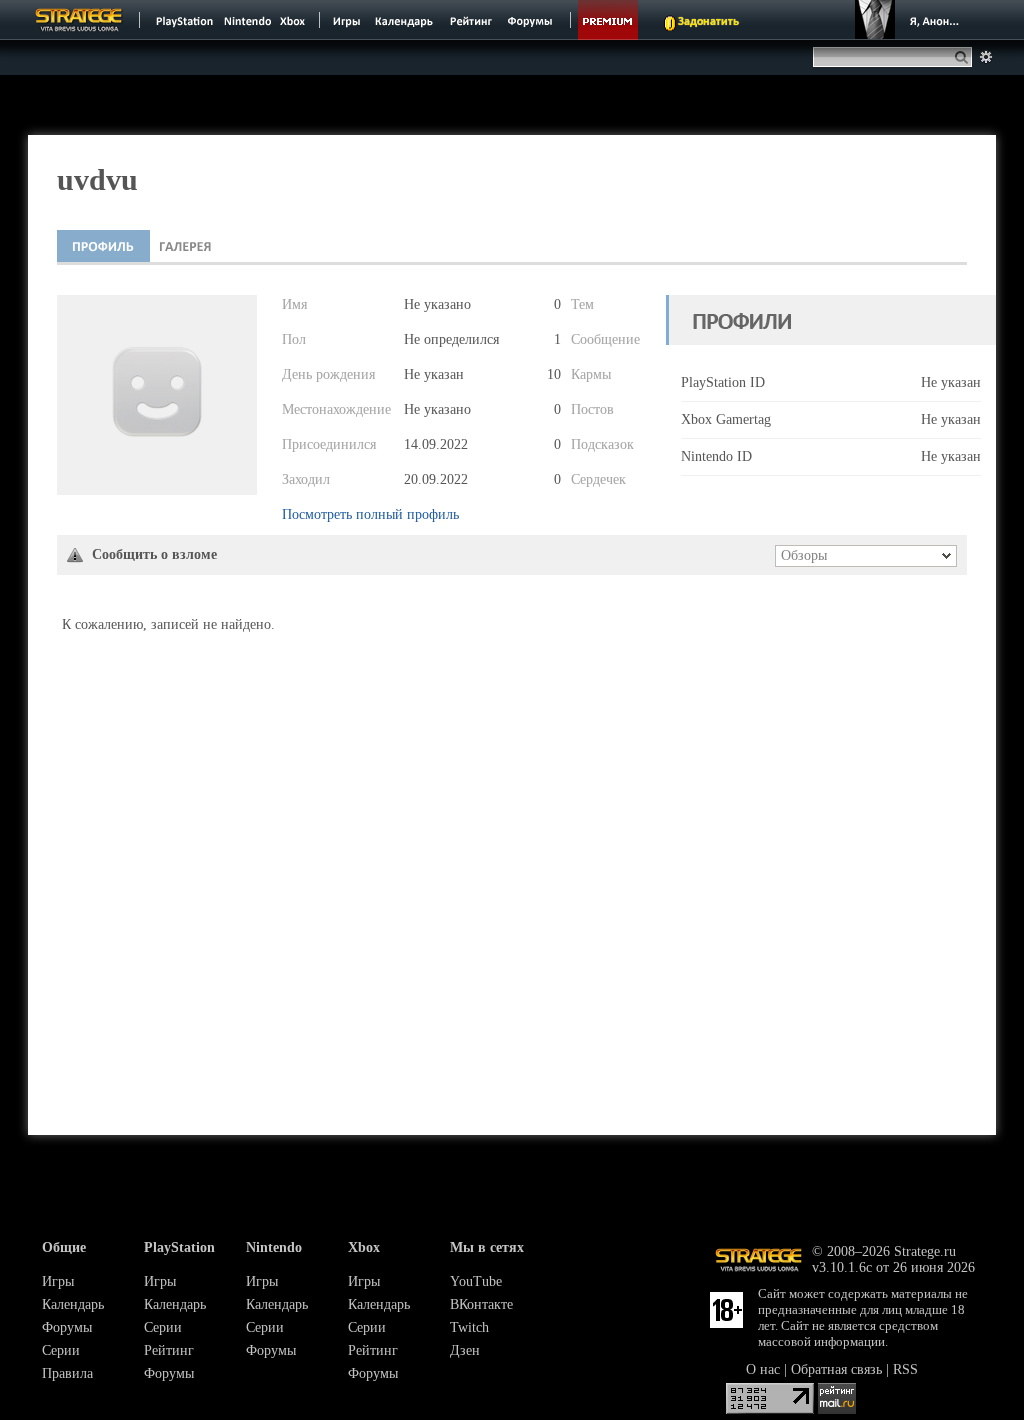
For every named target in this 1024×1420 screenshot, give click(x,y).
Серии (61, 1350)
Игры (58, 1281)
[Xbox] (294, 20)
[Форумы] (531, 20)
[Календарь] (404, 20)
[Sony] (183, 20)
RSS (905, 1369)
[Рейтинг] (470, 20)
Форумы (67, 1327)
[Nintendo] (248, 20)
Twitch (469, 1327)
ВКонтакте (481, 1304)
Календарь (73, 1304)
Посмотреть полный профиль (370, 514)
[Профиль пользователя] (103, 246)
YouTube (476, 1281)
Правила (67, 1373)
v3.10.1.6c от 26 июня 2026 (893, 1267)
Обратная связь (836, 1369)
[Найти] (965, 57)
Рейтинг (169, 1350)
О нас (763, 1369)
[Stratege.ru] (79, 20)
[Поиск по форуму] (986, 57)
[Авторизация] (910, 20)
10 (554, 374)
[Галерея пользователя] (185, 246)
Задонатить (708, 22)
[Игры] (347, 20)
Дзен (465, 1350)
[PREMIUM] (608, 20)
